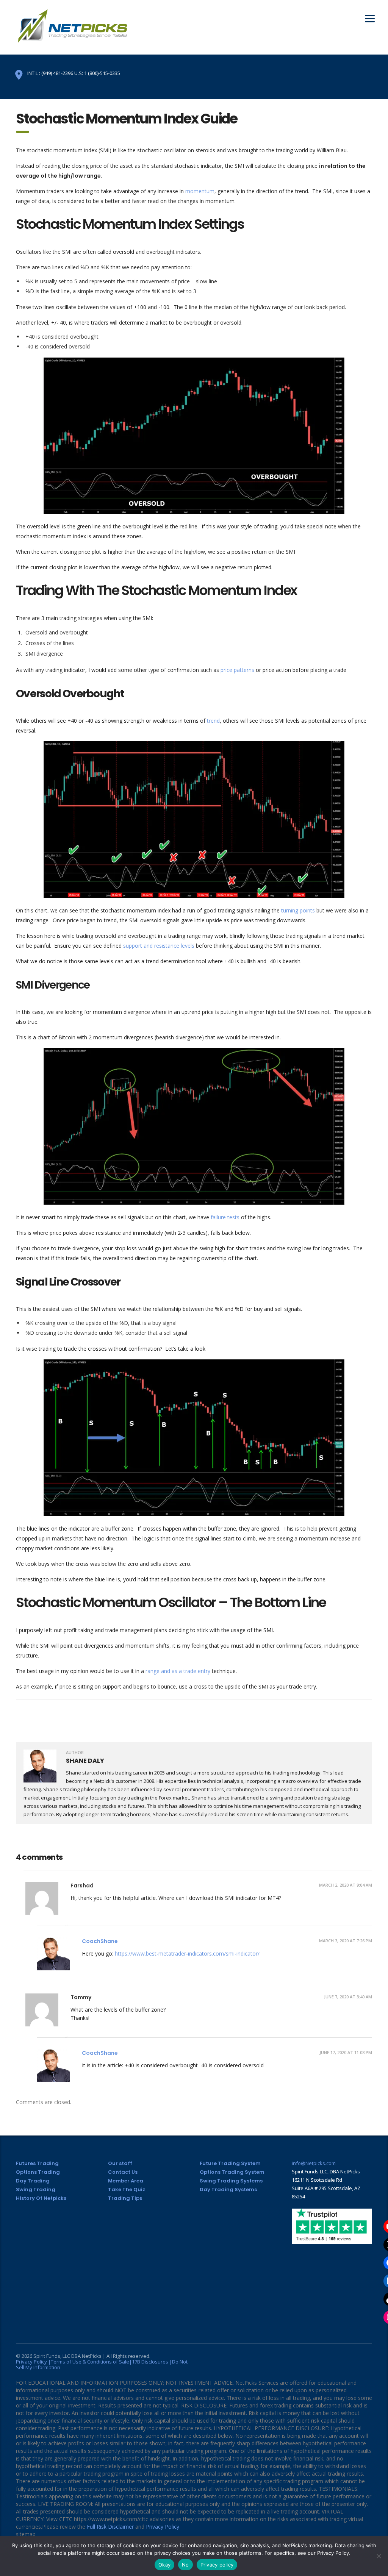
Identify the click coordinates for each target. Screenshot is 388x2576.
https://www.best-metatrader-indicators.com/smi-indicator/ (187, 1953)
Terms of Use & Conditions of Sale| (91, 2362)
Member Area (126, 2181)
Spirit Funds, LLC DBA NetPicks (67, 2356)
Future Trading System (230, 2163)
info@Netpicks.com (314, 2163)
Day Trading (33, 2181)
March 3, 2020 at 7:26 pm (346, 1941)
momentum (200, 191)
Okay (164, 2565)
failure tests (226, 1217)
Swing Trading (36, 2189)
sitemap (26, 2534)
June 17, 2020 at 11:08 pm (346, 2052)
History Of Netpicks (41, 2198)
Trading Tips (125, 2198)
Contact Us (123, 2172)
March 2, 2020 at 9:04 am (346, 1885)
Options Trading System (232, 2172)
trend (213, 721)
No (185, 2565)
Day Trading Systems (228, 2189)
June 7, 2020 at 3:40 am (348, 1997)
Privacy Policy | (33, 2362)
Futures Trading (37, 2163)
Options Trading (38, 2172)
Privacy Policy (163, 2527)
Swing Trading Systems (231, 2181)
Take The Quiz (127, 2189)
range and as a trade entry (178, 1671)
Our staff (120, 2163)
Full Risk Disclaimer (110, 2527)
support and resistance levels (159, 946)
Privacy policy (217, 2565)
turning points (298, 910)
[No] (379, 2556)
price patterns (238, 670)
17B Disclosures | (152, 2362)
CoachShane (100, 1941)
